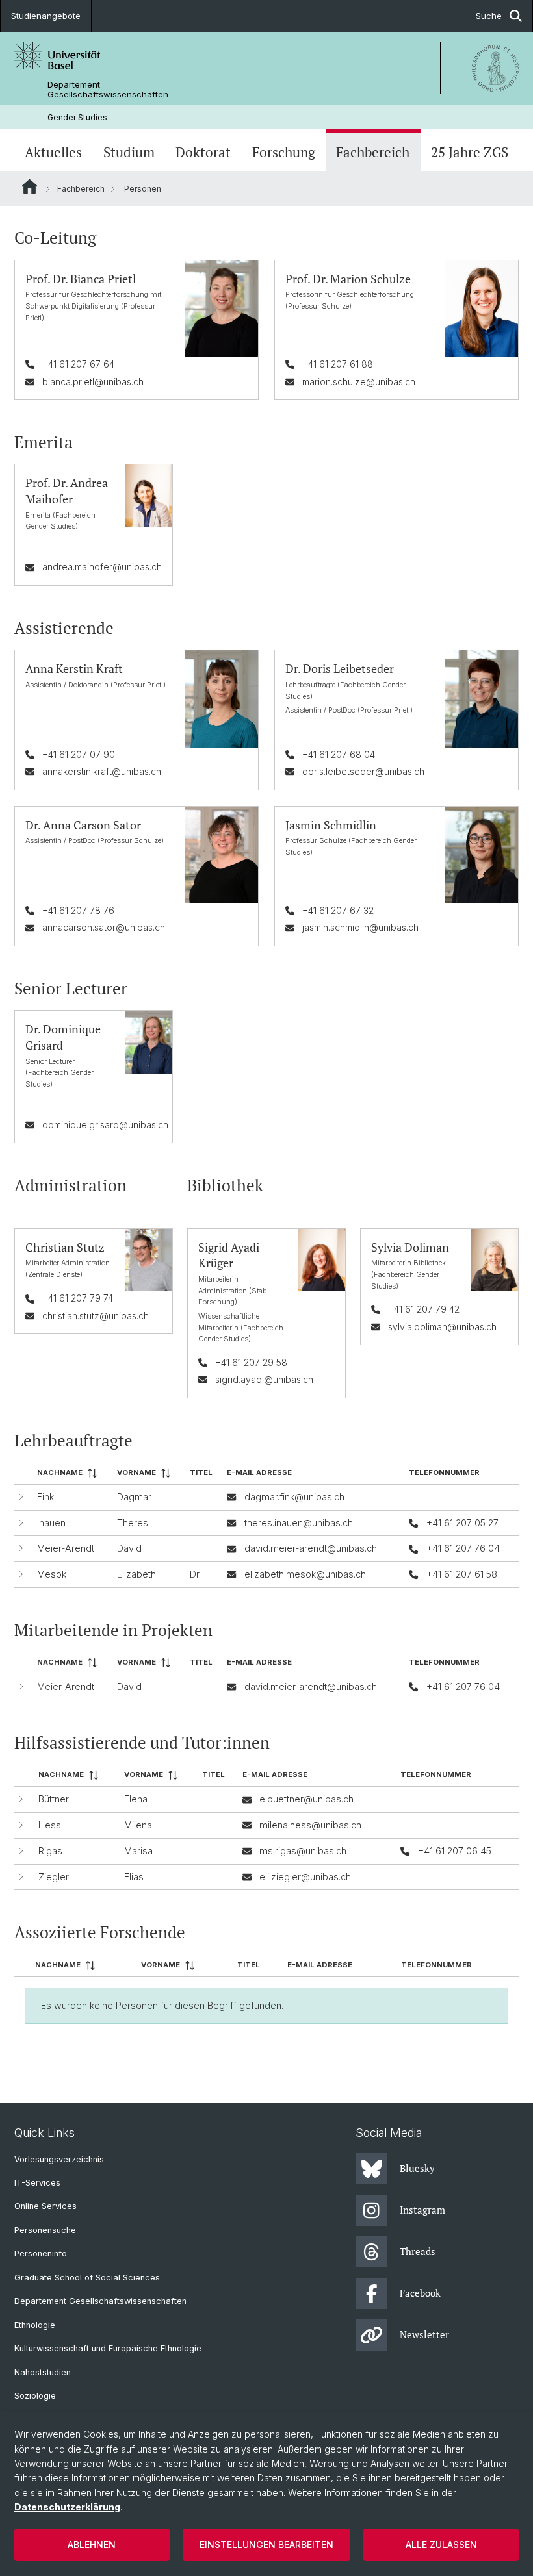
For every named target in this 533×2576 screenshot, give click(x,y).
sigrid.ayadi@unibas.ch (264, 1379)
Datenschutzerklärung (67, 2507)
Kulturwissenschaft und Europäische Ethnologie (108, 2348)
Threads (418, 2251)
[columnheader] (72, 1473)
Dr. (195, 1574)
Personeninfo (41, 2254)
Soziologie (35, 2396)
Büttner (54, 1799)
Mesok (52, 1574)
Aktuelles (53, 152)
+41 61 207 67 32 (338, 910)
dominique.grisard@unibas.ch (105, 1125)
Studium (129, 152)
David (129, 1548)
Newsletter (424, 2334)
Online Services (45, 2206)
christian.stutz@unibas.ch (96, 1316)
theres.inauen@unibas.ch (299, 1523)
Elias (134, 1877)
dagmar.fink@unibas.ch (294, 1497)
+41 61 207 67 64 (78, 364)
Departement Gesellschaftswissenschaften (108, 90)
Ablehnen (92, 2544)
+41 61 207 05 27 (462, 1523)
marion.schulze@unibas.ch (359, 382)
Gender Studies (77, 117)
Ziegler (54, 1877)
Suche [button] (489, 16)
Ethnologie (35, 2325)
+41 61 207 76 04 (463, 1548)
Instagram (422, 2210)
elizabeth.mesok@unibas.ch (305, 1574)
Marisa (138, 1851)
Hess (50, 1825)
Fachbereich (373, 152)
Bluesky (417, 2168)
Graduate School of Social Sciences (87, 2278)
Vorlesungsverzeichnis (59, 2159)
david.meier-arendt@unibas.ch (311, 1548)
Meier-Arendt (66, 1548)
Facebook (420, 2293)
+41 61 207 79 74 (78, 1298)
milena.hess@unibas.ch (310, 1825)
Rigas (50, 1851)
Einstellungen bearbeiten (266, 2544)
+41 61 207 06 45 (455, 1851)
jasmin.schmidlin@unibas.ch (360, 927)
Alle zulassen (441, 2544)
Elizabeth (136, 1574)
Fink (45, 1497)
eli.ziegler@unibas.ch (305, 1877)
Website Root (30, 186)
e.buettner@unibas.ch (306, 1799)
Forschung (284, 152)
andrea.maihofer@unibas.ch (102, 567)
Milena (138, 1825)
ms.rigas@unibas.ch (303, 1851)
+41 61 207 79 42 (424, 1309)
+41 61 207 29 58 (251, 1362)
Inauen (51, 1523)
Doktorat (203, 152)
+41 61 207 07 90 (79, 754)
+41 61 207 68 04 (339, 754)
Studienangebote (46, 16)
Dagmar (134, 1497)
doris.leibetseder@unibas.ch (363, 771)
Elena (136, 1799)
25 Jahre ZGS (470, 152)
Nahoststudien (43, 2372)
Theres (133, 1523)
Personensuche (45, 2230)
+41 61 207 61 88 (338, 364)
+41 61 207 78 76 (78, 910)
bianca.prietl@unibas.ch (93, 382)
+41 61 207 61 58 (462, 1574)
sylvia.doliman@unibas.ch (442, 1327)
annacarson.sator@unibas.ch (104, 927)
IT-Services (37, 2183)
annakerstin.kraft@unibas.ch (102, 771)
